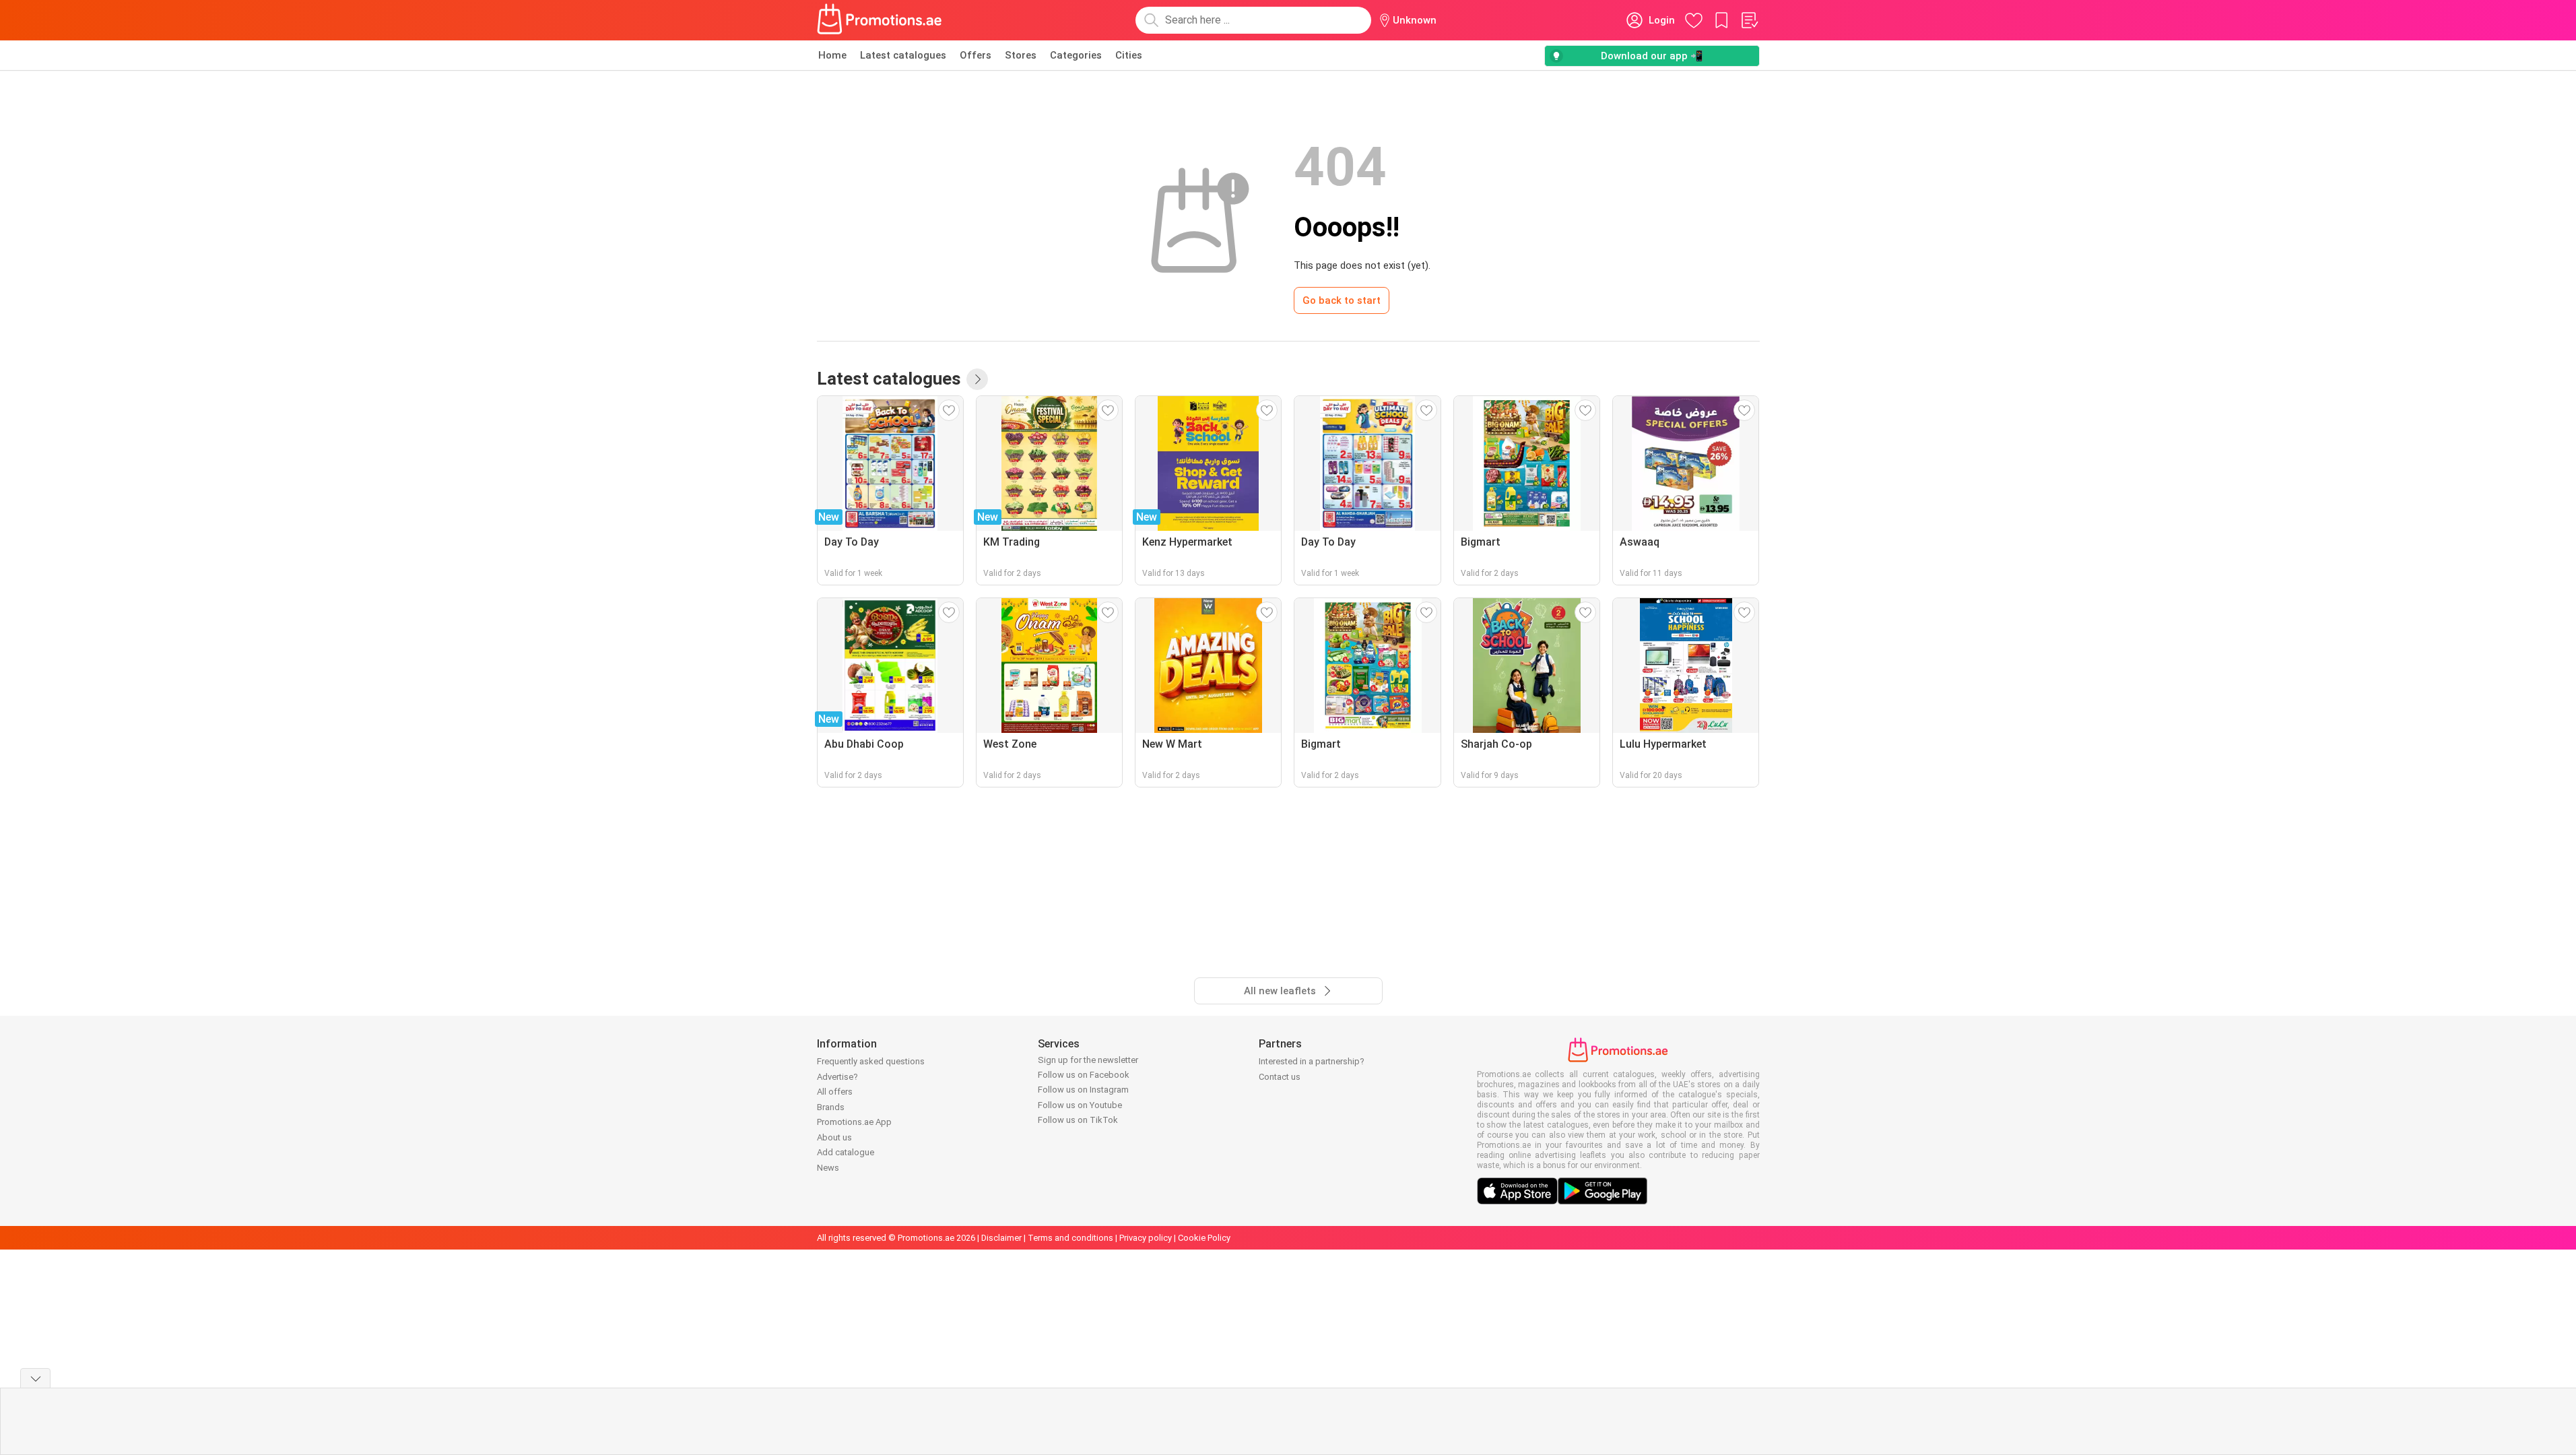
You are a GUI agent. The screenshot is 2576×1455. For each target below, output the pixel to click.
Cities (1129, 55)
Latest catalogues (903, 55)
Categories (1076, 55)
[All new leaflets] (977, 379)
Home (832, 55)
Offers (976, 55)
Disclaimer (1001, 1238)
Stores (1021, 55)
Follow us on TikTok (1078, 1120)
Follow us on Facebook (1084, 1075)
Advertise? (837, 1077)
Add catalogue (846, 1152)
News (828, 1168)
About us (834, 1137)
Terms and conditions (1070, 1238)
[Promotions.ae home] (880, 20)
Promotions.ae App (854, 1122)
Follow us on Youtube (1080, 1105)
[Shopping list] (1749, 20)
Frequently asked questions (871, 1061)
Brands (831, 1107)
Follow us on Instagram (1083, 1090)
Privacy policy (1146, 1238)
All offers (835, 1092)
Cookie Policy (1204, 1238)
